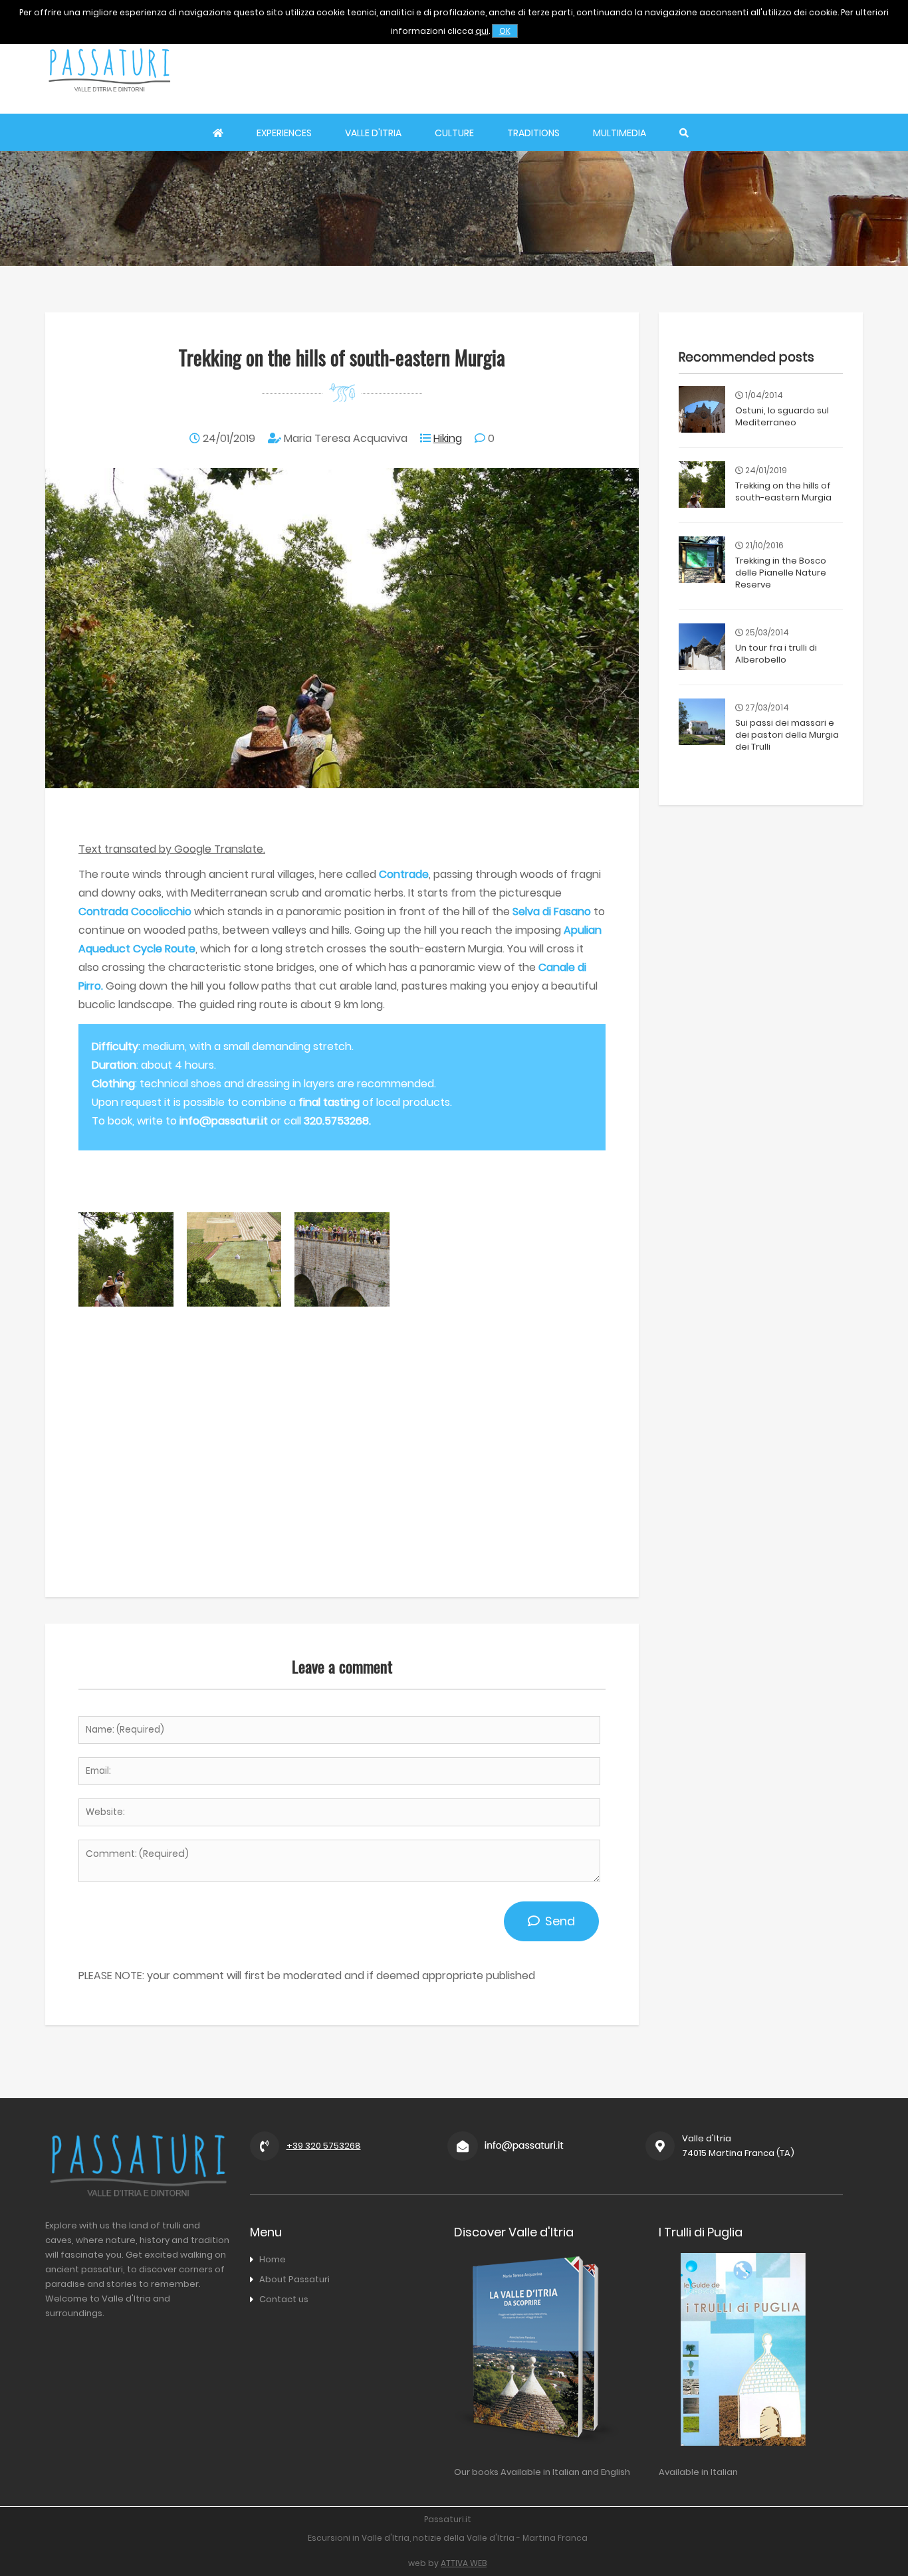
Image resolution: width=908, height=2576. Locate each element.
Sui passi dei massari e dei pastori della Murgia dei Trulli (787, 735)
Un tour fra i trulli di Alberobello (776, 654)
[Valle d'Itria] (109, 104)
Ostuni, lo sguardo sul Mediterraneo (782, 416)
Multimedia (620, 133)
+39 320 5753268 (324, 2146)
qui (482, 31)
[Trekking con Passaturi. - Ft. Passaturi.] (126, 1303)
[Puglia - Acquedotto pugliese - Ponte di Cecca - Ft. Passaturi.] (342, 1303)
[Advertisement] (621, 70)
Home (273, 2259)
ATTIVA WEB (464, 2563)
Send (557, 1921)
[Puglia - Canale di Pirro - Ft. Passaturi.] (234, 1303)
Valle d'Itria (373, 133)
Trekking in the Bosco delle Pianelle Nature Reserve (781, 573)
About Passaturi (294, 2279)
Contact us (284, 2299)
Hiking (448, 438)
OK (505, 31)
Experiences (284, 133)
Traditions (533, 133)
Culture (454, 133)
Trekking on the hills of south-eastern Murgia (783, 491)
